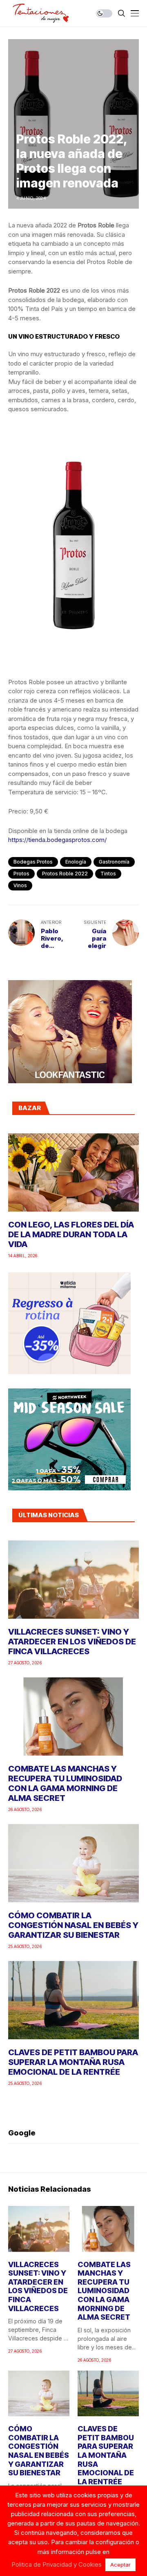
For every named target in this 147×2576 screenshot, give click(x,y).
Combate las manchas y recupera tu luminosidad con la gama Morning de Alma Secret (65, 1783)
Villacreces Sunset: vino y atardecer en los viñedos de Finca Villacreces (72, 1642)
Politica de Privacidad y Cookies (57, 2564)
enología (76, 862)
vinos (20, 885)
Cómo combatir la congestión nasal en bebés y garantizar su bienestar (73, 1925)
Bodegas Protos (33, 862)
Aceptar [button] (120, 2565)
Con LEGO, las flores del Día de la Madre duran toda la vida (71, 1234)
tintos (108, 874)
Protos (21, 874)
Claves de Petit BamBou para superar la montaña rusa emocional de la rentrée (73, 2062)
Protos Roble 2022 (65, 874)
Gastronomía (114, 862)
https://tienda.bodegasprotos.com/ (57, 840)
